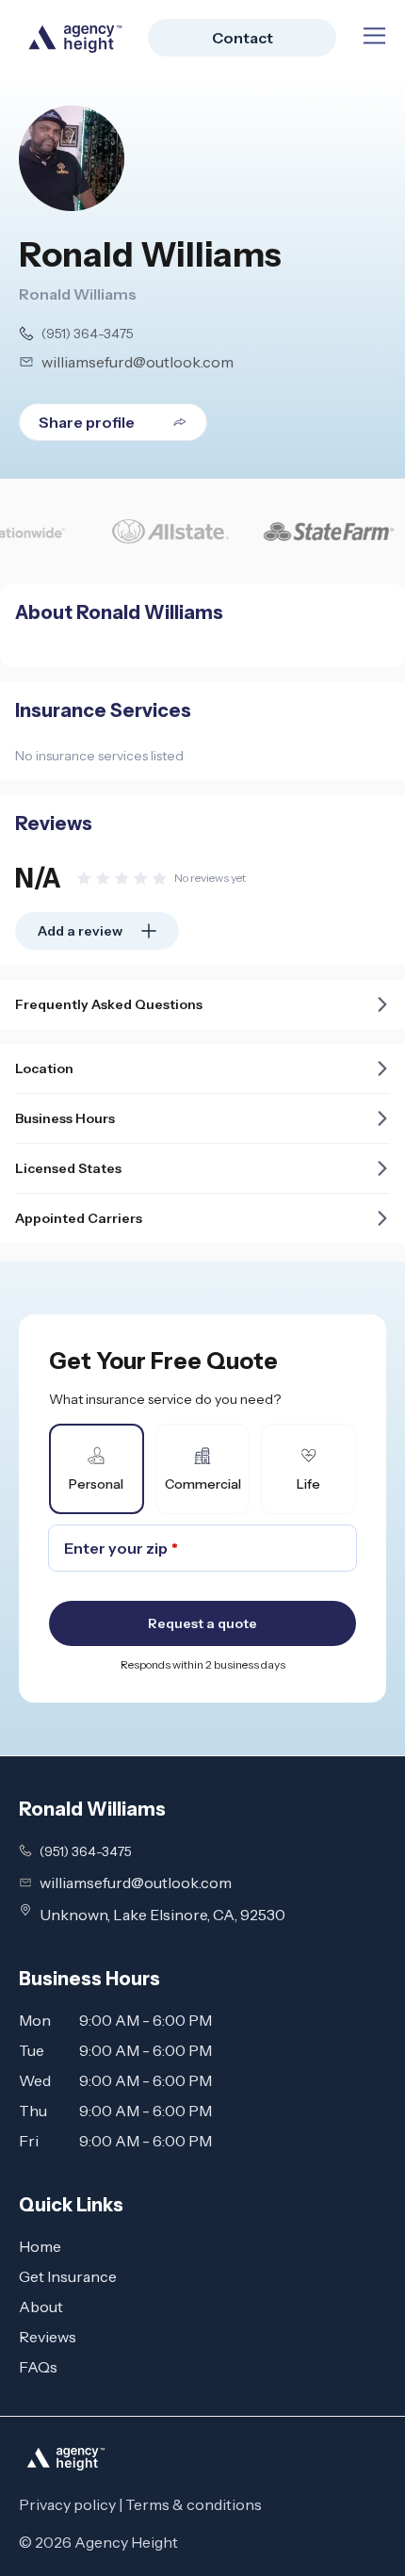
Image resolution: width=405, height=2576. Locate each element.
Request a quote (202, 1623)
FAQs (38, 2367)
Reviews (48, 2337)
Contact (243, 38)
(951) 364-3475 (88, 334)
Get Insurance (68, 2276)
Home (40, 2246)
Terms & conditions (194, 2504)
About (41, 2307)
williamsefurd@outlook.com (138, 362)
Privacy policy (67, 2504)
